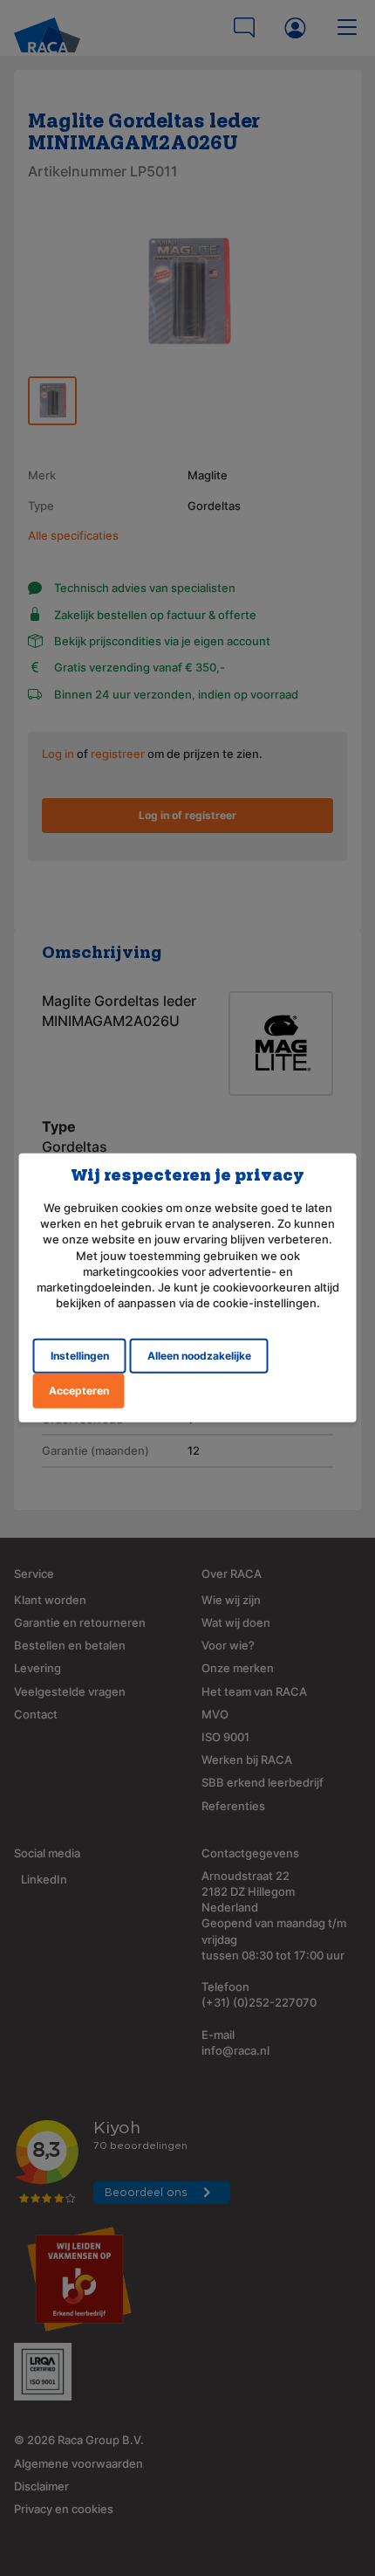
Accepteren (79, 1391)
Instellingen (80, 1356)
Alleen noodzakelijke (199, 1356)
